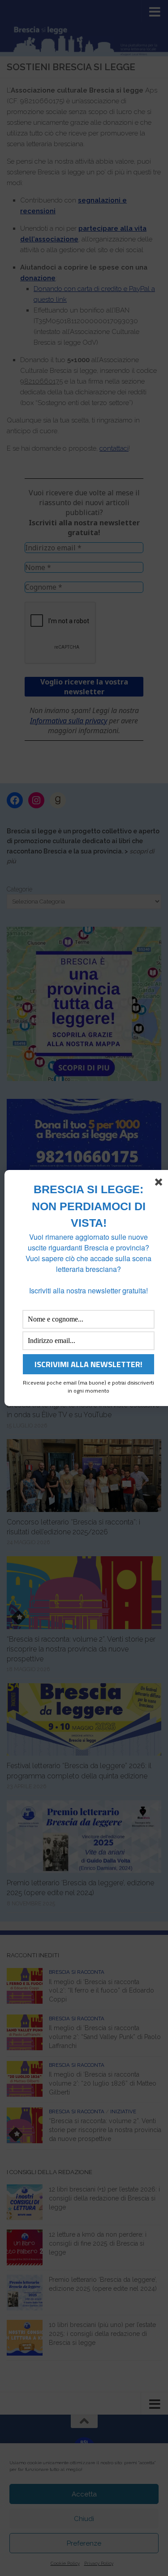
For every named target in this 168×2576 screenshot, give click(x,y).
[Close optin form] (160, 1184)
